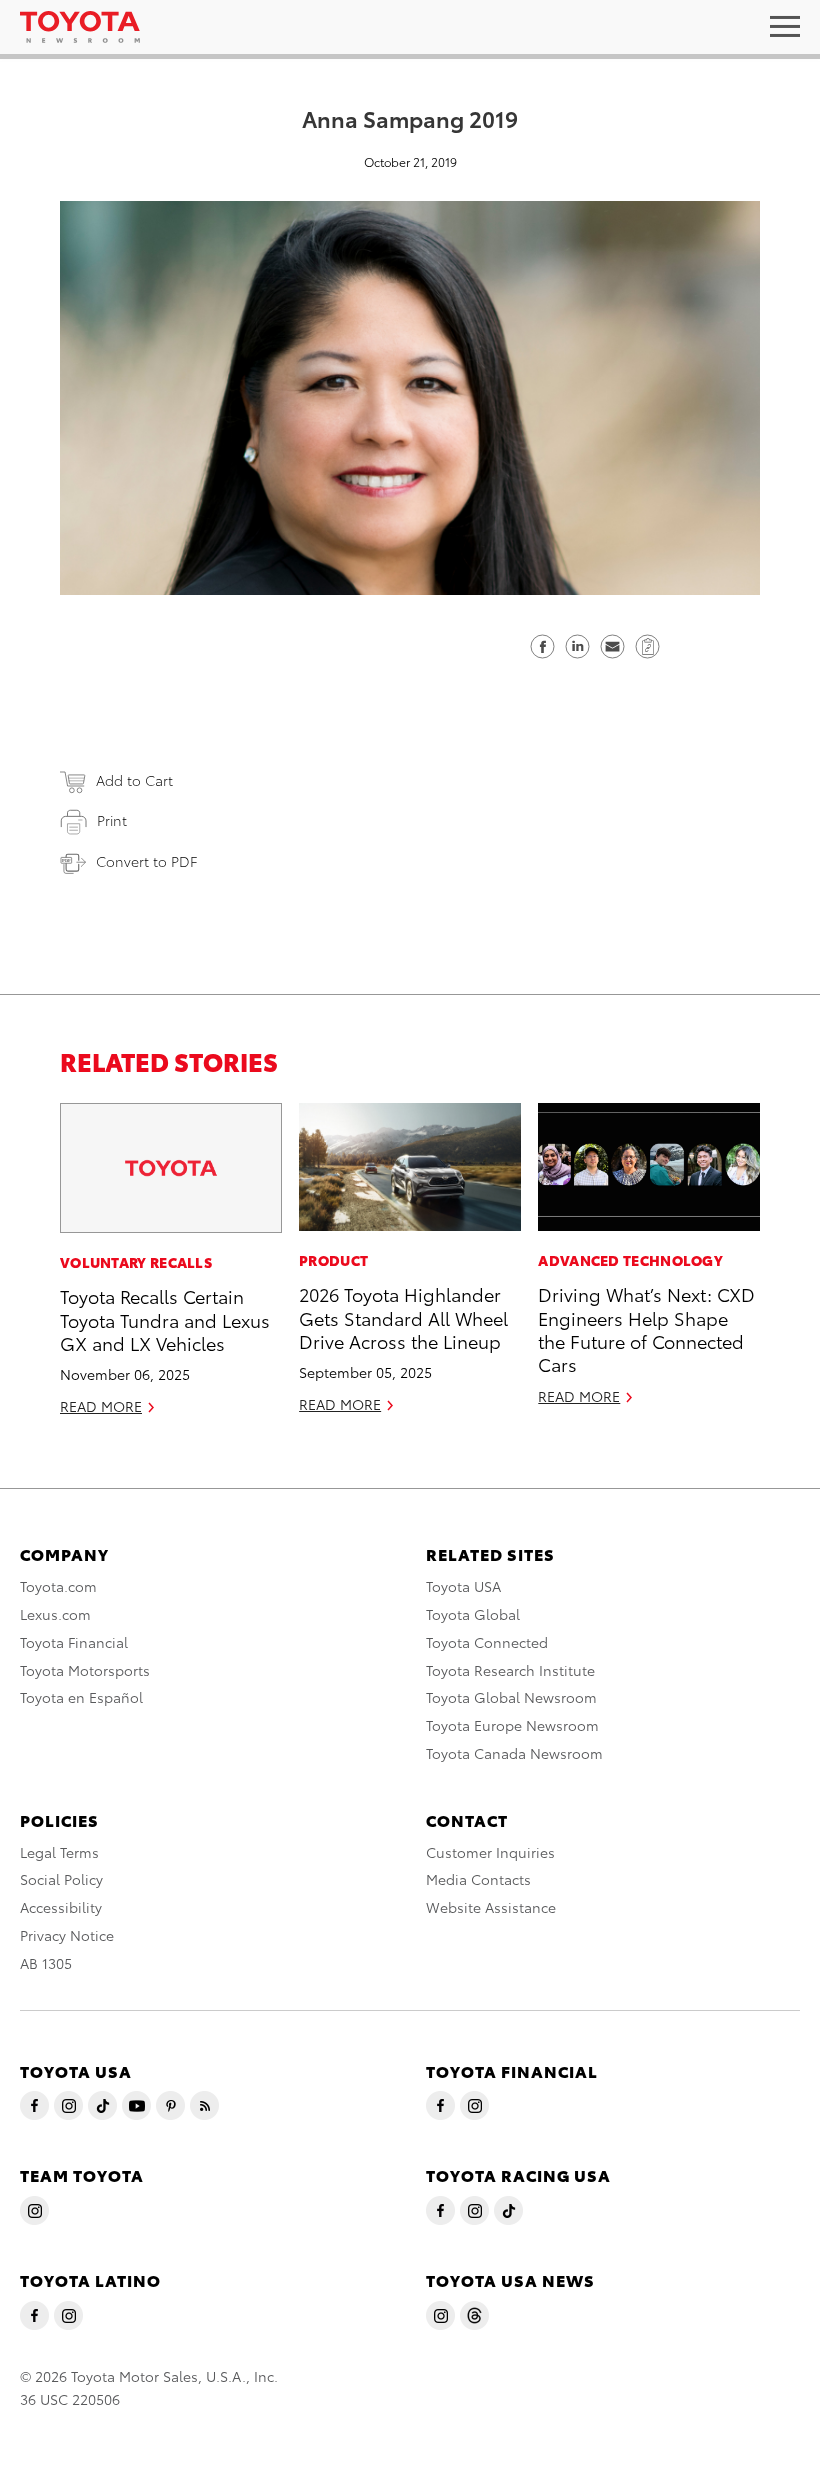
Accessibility (61, 1907)
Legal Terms (59, 1852)
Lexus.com (55, 1614)
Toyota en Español (81, 1697)
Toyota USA (463, 1586)
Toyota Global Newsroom (511, 1697)
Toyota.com (58, 1586)
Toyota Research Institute (510, 1670)
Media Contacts (478, 1879)
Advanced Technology (630, 1260)
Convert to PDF (146, 861)
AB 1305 (46, 1963)
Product (333, 1260)
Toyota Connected (487, 1642)
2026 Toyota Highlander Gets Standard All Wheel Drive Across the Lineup (403, 1317)
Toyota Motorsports (85, 1670)
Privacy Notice (67, 1935)
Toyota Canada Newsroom (514, 1753)
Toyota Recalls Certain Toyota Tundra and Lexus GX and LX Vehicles (165, 1319)
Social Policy (61, 1879)
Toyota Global (473, 1614)
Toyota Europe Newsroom (512, 1725)
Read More (101, 1406)
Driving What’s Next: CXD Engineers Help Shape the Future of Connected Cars (646, 1328)
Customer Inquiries (490, 1852)
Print (112, 820)
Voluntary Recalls (136, 1262)
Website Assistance (491, 1907)
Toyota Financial (74, 1642)
